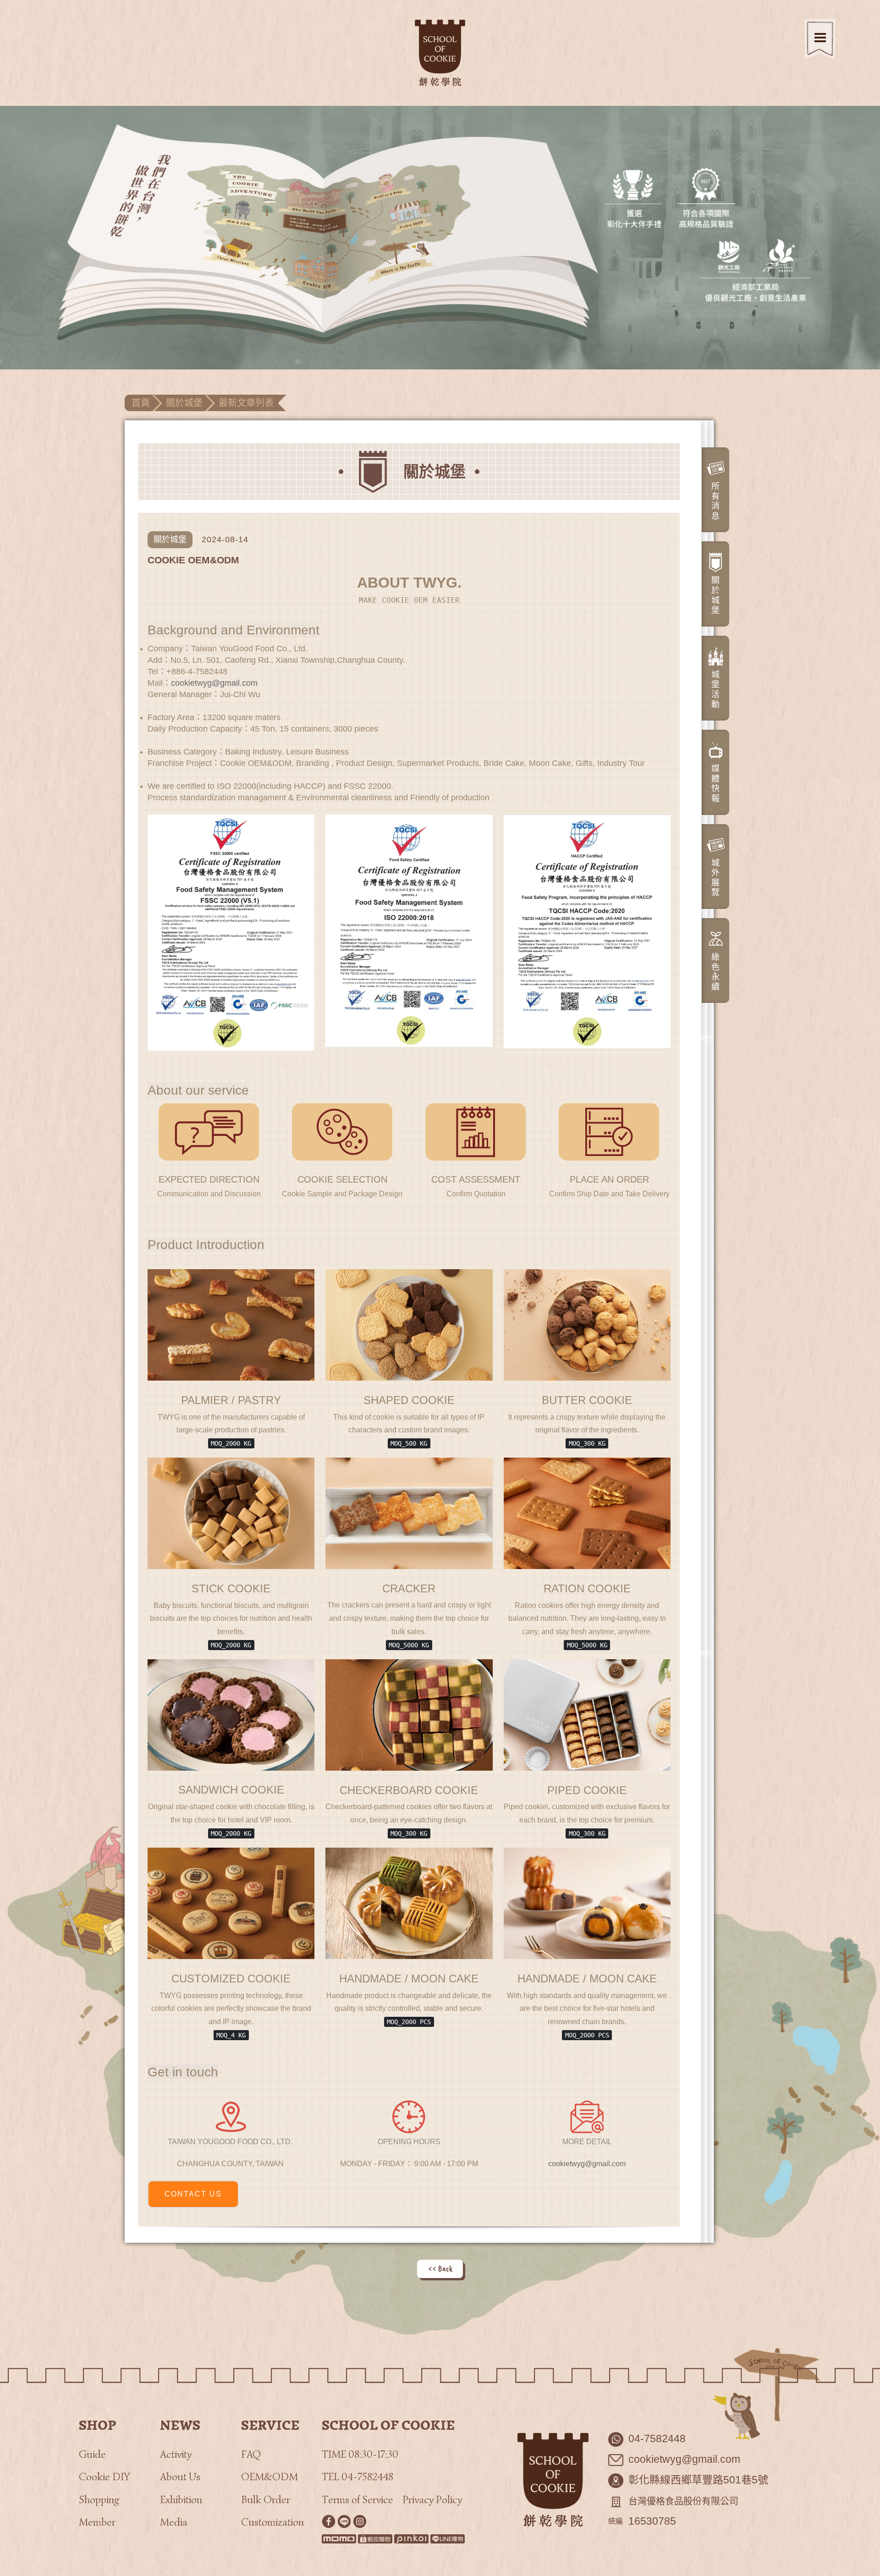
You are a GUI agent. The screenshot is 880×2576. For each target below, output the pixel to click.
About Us (180, 2477)
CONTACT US (193, 2194)
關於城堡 (184, 403)
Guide (92, 2454)
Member (97, 2522)
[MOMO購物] (339, 2539)
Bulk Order (266, 2500)
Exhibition (181, 2500)
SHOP (98, 2425)
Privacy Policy (432, 2500)
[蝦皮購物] (375, 2539)
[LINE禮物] (448, 2539)
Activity (176, 2454)
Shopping (99, 2500)
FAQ (251, 2454)
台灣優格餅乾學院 (440, 53)
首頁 (141, 403)
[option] (440, 238)
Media (174, 2522)
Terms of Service (357, 2500)
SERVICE (270, 2425)
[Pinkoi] (411, 2539)
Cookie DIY (104, 2477)
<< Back (440, 2268)
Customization (272, 2522)
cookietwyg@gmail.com (214, 683)
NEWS (180, 2425)
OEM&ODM (269, 2477)
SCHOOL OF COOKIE (388, 2425)
